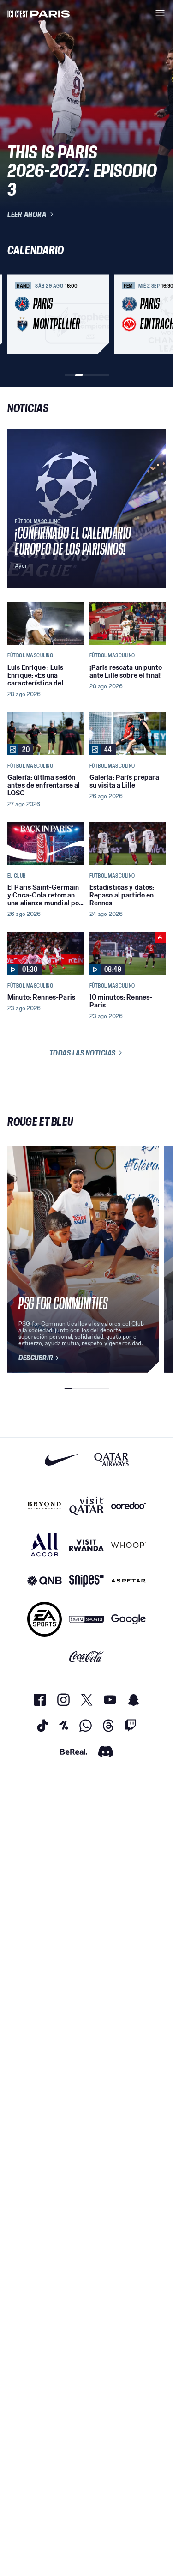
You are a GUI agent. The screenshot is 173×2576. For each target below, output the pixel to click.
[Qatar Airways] (111, 1459)
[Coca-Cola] (86, 1657)
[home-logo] (39, 13)
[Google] (128, 1619)
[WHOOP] (128, 1545)
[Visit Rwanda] (86, 1545)
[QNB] (45, 1581)
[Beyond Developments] (45, 1506)
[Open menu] (160, 13)
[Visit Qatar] (86, 1506)
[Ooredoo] (128, 1506)
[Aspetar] (128, 1581)
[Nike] (62, 1459)
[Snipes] (86, 1581)
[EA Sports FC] (45, 1619)
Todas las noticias (83, 1053)
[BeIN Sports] (86, 1619)
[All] (45, 1545)
